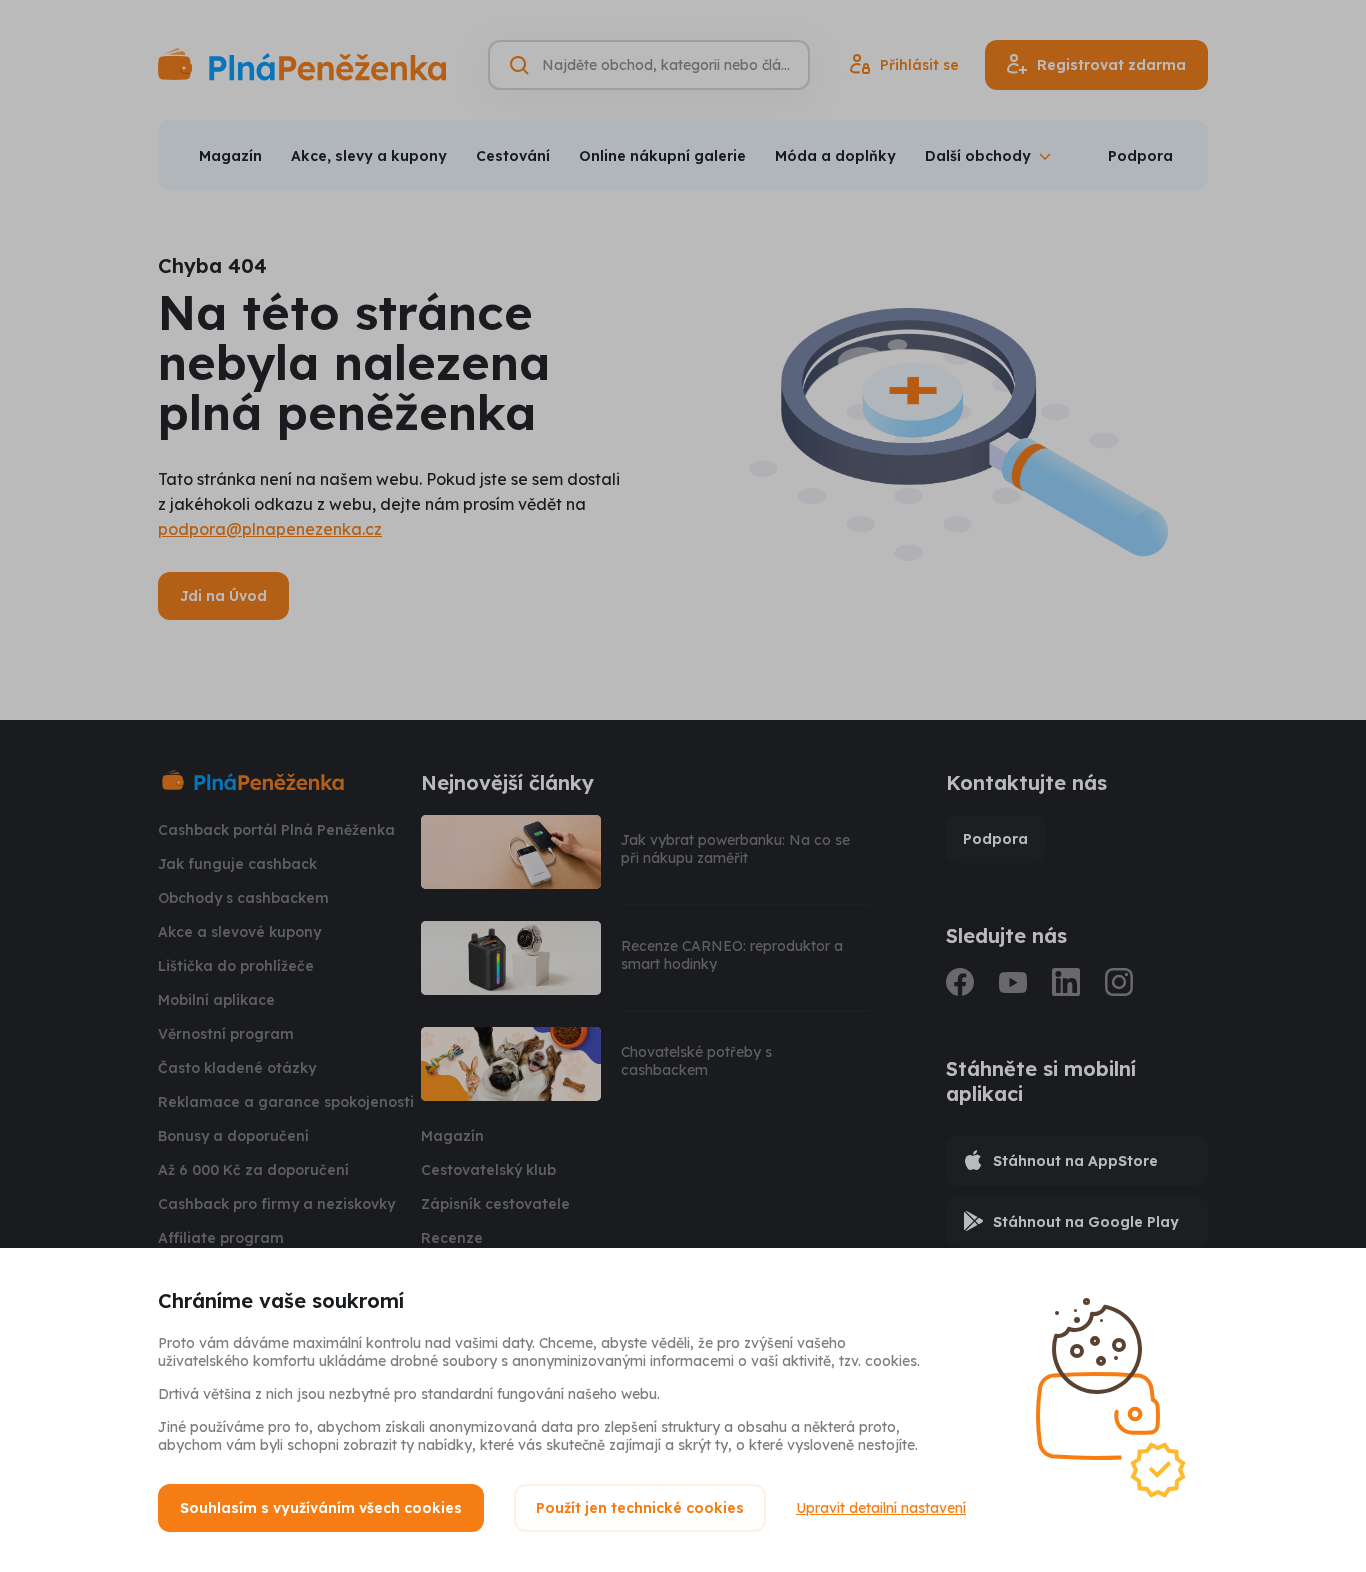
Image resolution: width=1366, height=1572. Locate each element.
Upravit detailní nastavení (881, 1508)
